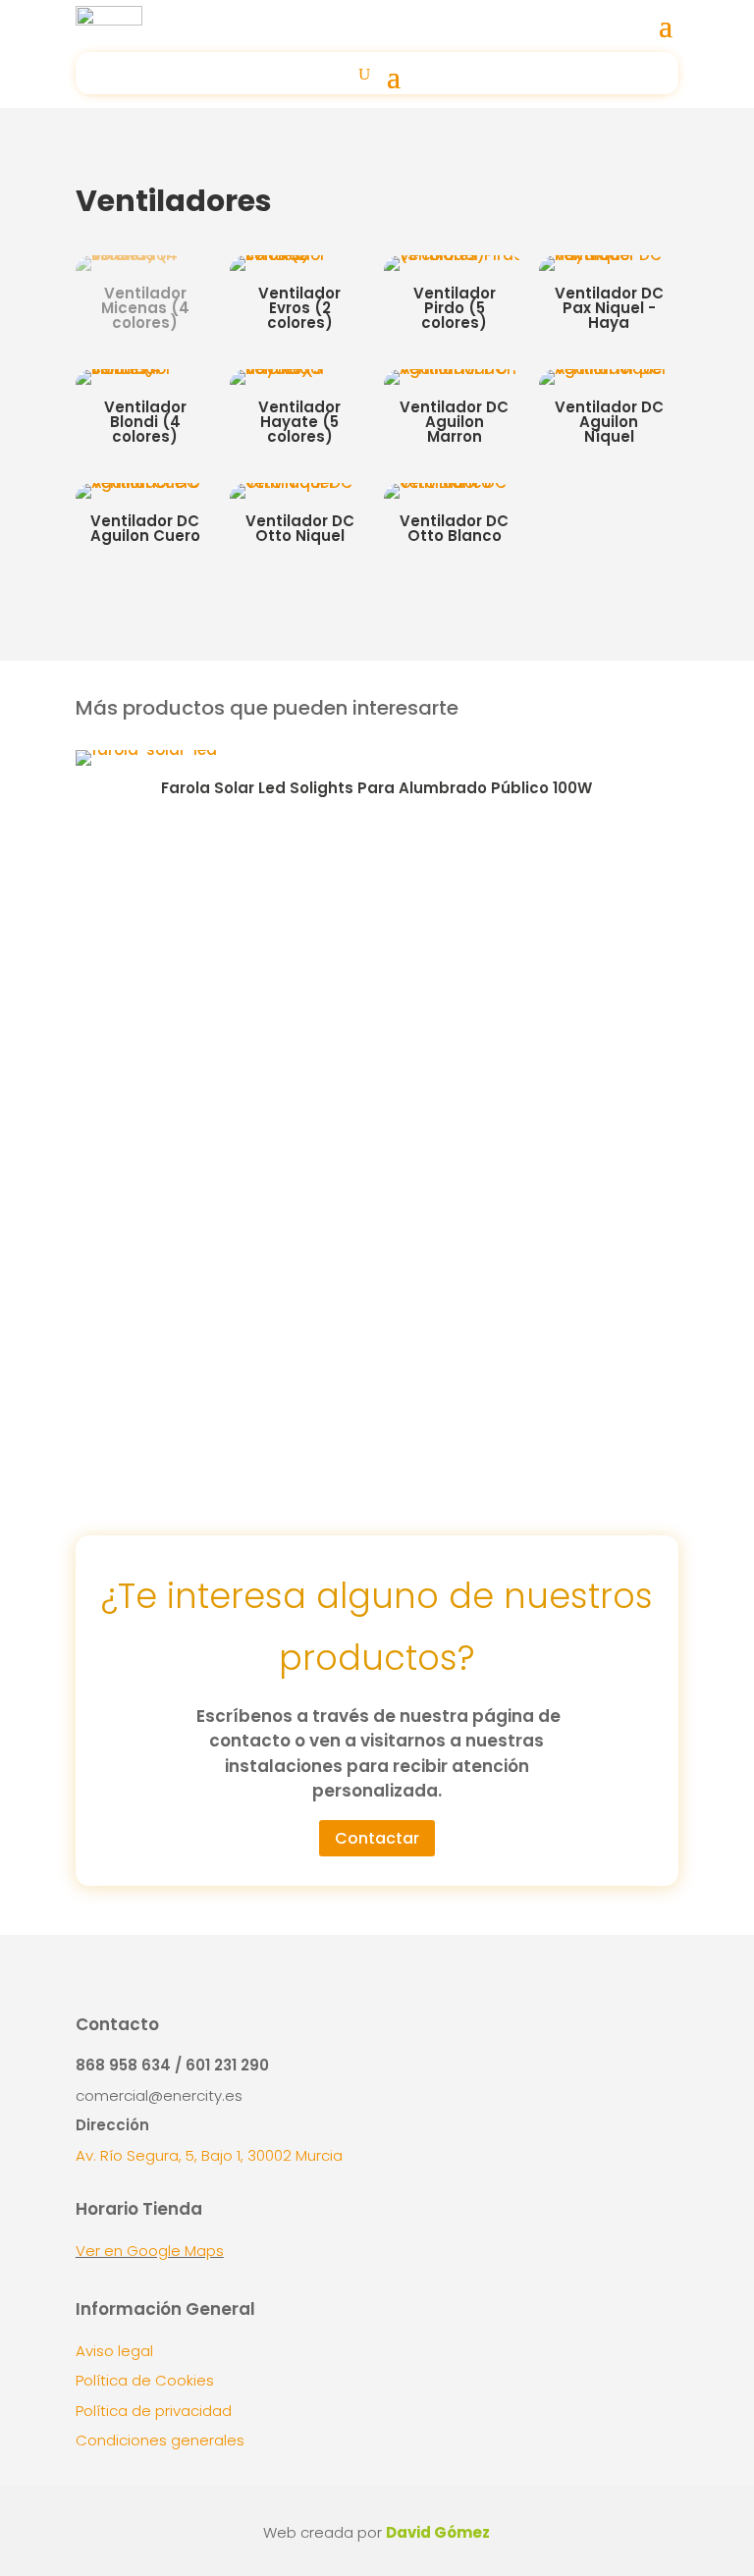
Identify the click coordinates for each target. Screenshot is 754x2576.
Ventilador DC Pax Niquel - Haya (609, 308)
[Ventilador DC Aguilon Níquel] (609, 369)
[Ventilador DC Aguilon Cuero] (145, 483)
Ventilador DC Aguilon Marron (454, 422)
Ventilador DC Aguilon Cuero (145, 528)
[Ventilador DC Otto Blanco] (454, 483)
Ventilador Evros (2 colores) (299, 308)
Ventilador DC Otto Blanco (454, 528)
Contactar (377, 1838)
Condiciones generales (160, 2440)
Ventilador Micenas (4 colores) (145, 308)
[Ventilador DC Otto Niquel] (299, 483)
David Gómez (438, 2532)
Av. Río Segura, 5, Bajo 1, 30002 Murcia (209, 2155)
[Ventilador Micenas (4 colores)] (145, 255)
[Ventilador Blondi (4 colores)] (145, 369)
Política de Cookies (145, 2380)
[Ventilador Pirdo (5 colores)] (454, 255)
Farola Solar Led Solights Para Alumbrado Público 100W (377, 788)
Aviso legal (114, 2351)
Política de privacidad (154, 2411)
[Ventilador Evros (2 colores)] (299, 255)
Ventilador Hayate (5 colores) (299, 422)
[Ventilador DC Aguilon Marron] (454, 369)
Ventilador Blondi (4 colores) (145, 422)
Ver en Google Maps (150, 2251)
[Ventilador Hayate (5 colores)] (299, 369)
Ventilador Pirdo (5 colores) (455, 308)
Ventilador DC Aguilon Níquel (609, 422)
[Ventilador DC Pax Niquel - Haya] (609, 255)
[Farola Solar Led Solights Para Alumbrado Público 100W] (146, 750)
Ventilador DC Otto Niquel (300, 528)
